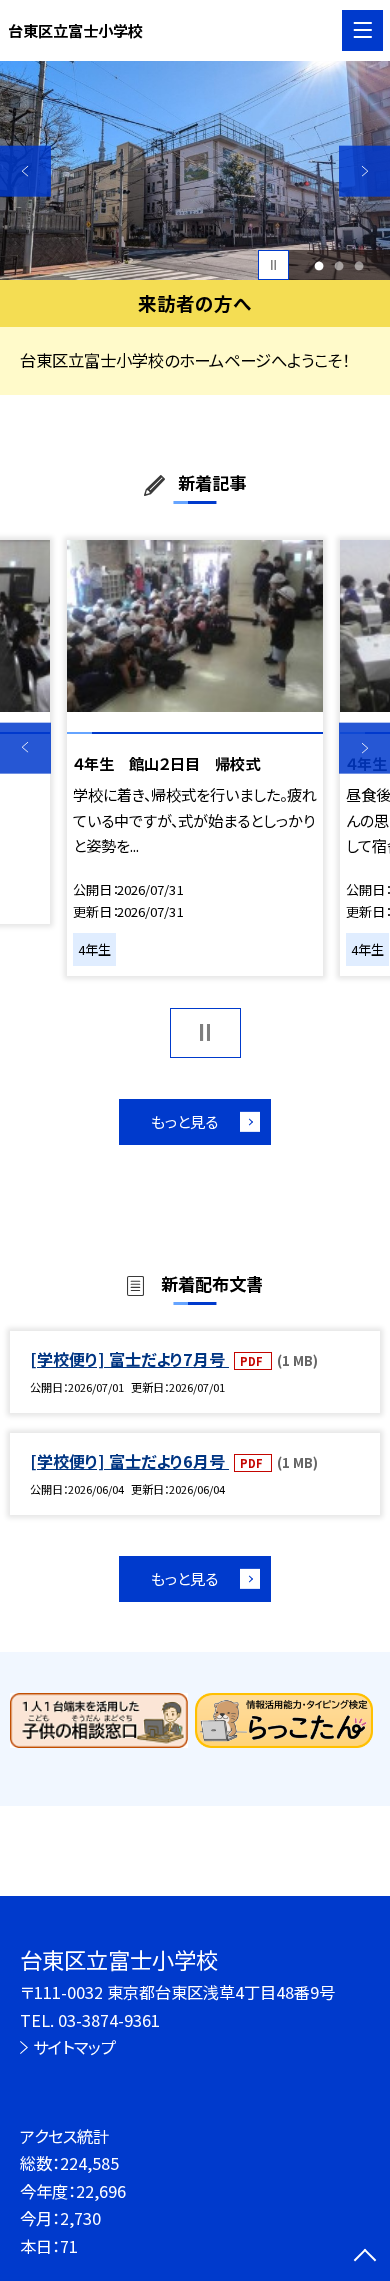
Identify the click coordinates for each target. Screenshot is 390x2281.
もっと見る (184, 1121)
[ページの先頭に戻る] (365, 2257)
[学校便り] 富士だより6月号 (129, 1461)
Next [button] (364, 171)
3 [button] (359, 265)
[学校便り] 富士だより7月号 (129, 1359)
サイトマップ (74, 2047)
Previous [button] (25, 171)
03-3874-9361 (109, 2020)
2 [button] (339, 265)
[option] (195, 170)
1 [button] (319, 265)
